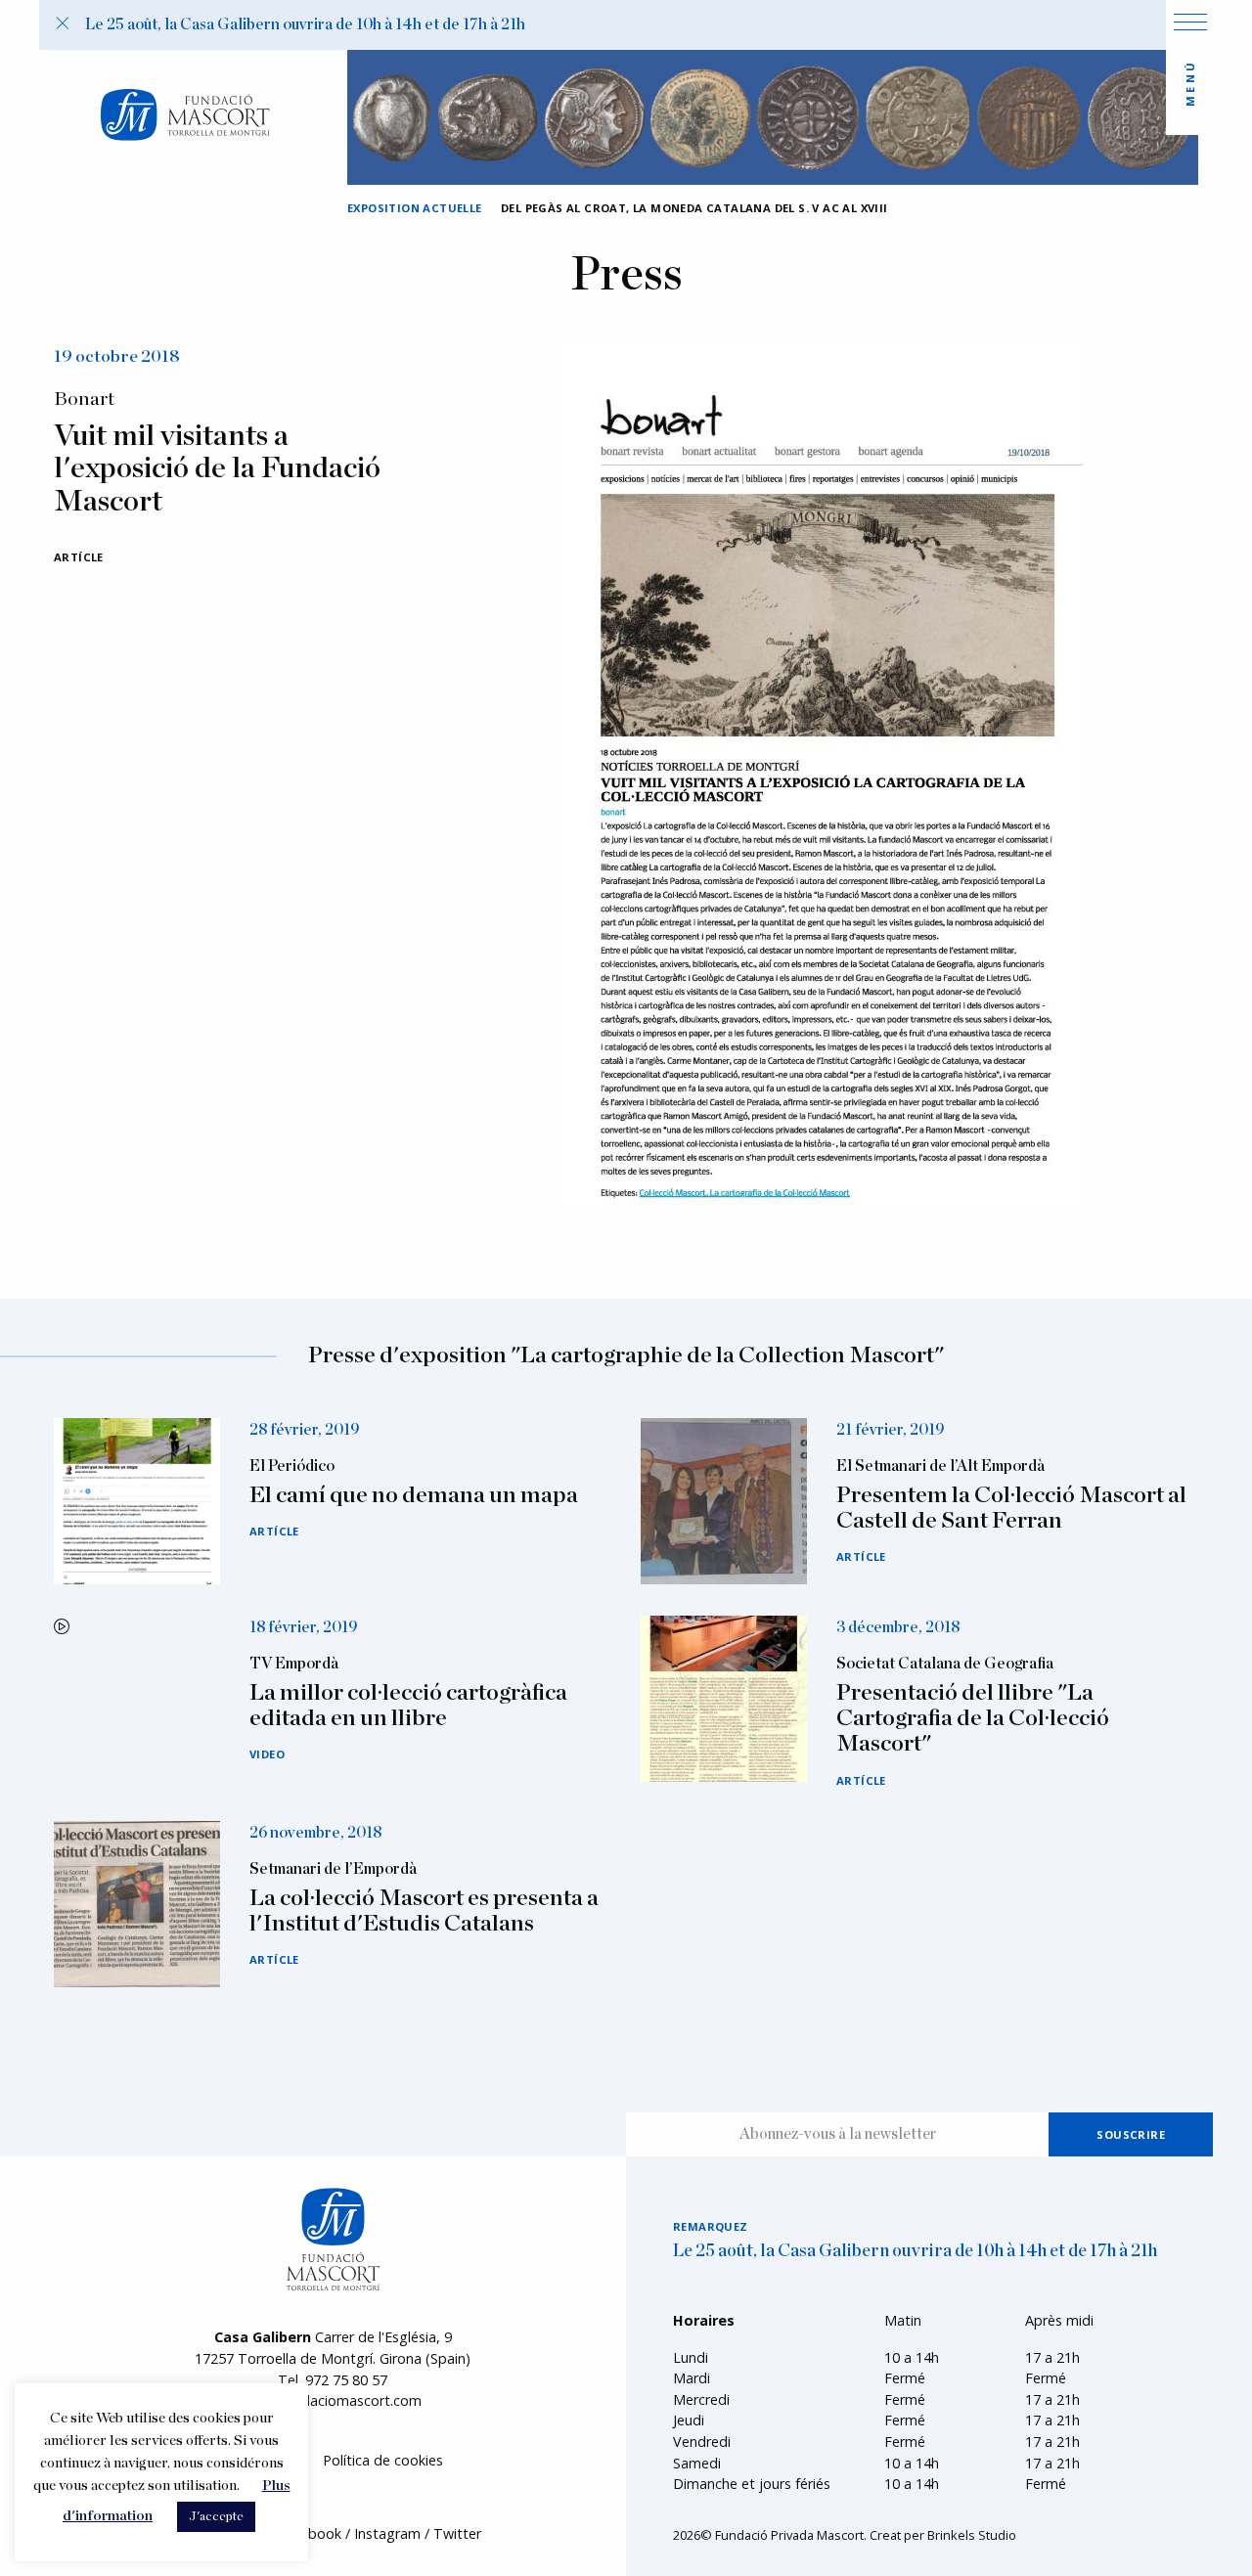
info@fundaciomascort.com (333, 2400)
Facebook (310, 2533)
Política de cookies (383, 2460)
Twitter (457, 2533)
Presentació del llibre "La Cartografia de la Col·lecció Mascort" (973, 1719)
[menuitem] (383, 2461)
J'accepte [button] (216, 2517)
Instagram (387, 2533)
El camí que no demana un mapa (414, 1495)
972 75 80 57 (346, 2380)
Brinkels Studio (972, 2535)
